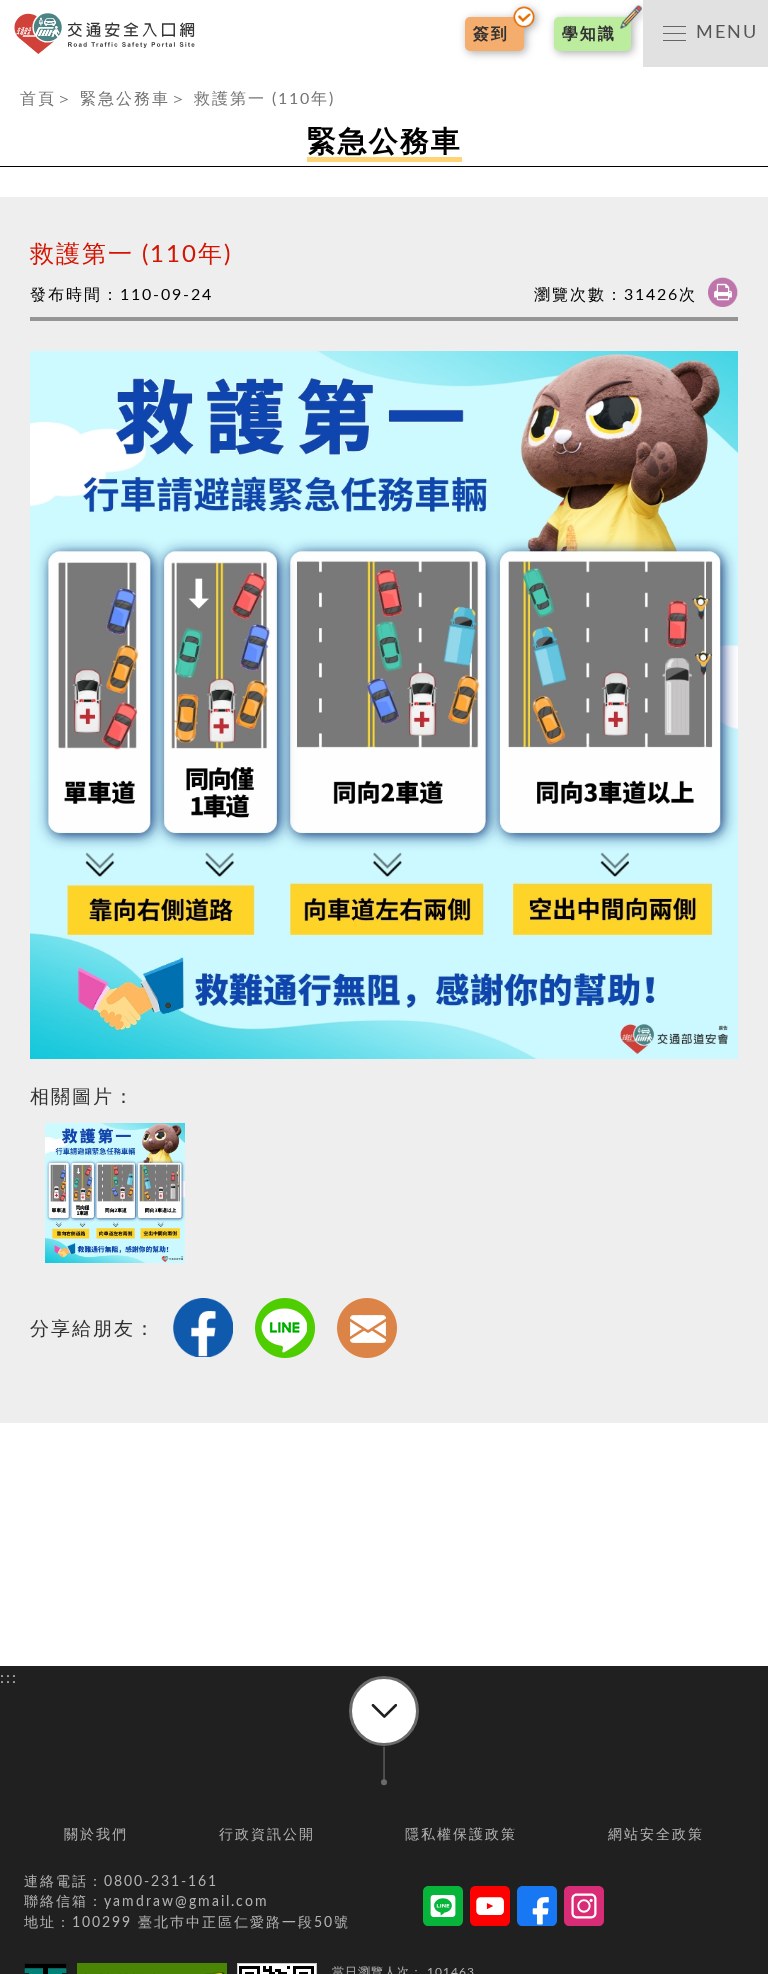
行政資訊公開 (267, 1835)
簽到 (491, 34)
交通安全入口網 (110, 33)
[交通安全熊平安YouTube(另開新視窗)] (490, 1909)
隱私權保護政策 (461, 1835)
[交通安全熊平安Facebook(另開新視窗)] (537, 1909)
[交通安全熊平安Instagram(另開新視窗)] (584, 1909)
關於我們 (96, 1835)
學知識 (589, 34)
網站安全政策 (656, 1835)
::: (9, 79)
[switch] (705, 33)
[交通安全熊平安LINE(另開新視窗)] (443, 1909)
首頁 (38, 99)
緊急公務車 (125, 99)
